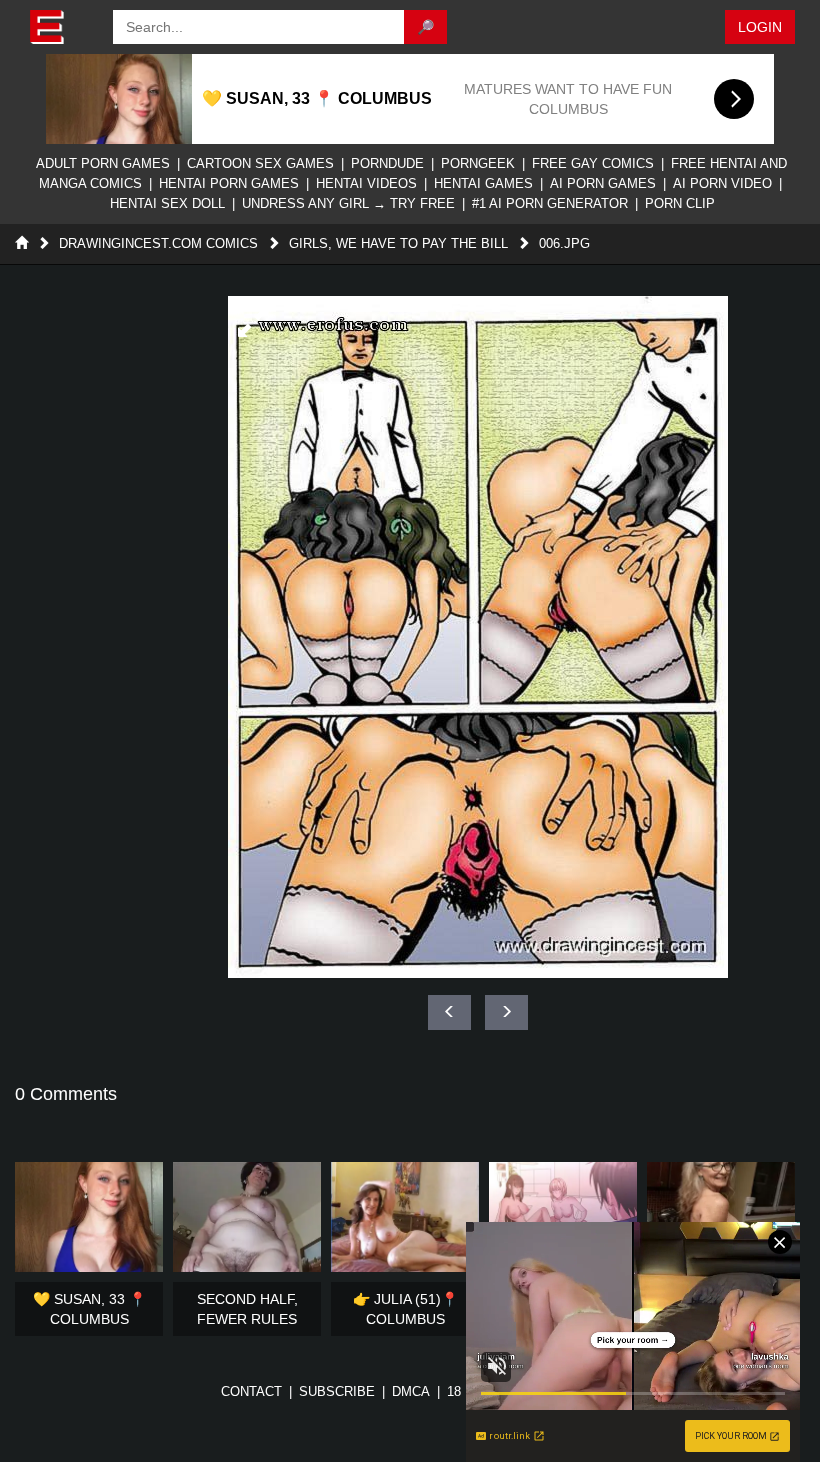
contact (251, 1391)
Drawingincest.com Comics (158, 243)
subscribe (337, 1391)
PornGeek (478, 163)
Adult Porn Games (103, 163)
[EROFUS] (61, 27)
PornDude (387, 163)
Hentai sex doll (167, 203)
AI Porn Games (603, 183)
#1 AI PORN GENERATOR (550, 203)
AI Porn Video (722, 183)
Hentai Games (483, 183)
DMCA (411, 1391)
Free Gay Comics (593, 163)
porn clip (680, 203)
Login (760, 27)
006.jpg (564, 243)
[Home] (21, 243)
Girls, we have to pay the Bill (398, 243)
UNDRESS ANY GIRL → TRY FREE (348, 203)
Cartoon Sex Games (260, 163)
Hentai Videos (366, 183)
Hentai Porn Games (229, 183)
